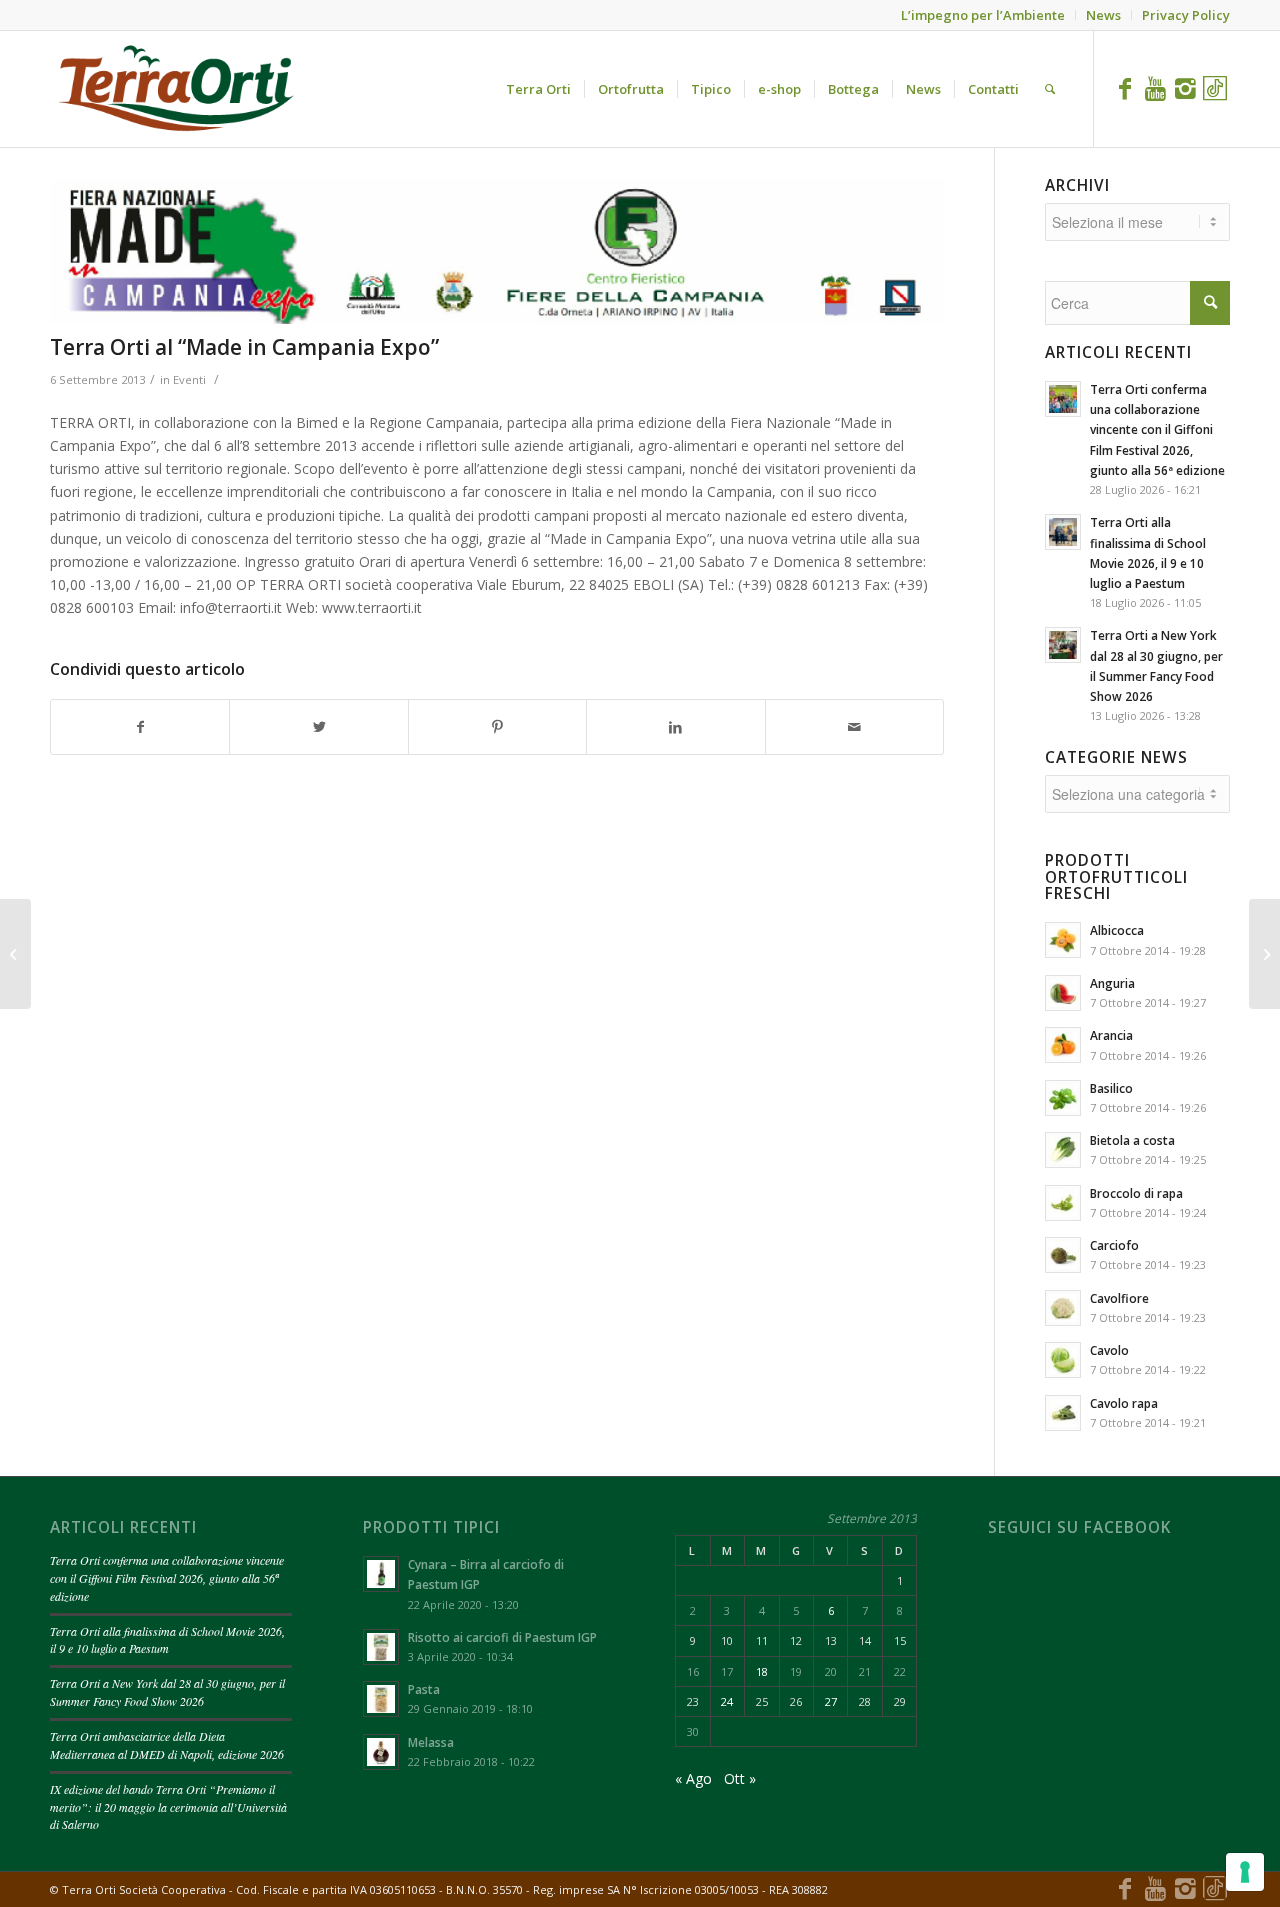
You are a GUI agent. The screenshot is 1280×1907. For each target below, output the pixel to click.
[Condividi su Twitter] (318, 727)
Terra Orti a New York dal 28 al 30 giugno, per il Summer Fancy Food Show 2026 (167, 1692)
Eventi (189, 379)
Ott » (740, 1778)
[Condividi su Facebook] (140, 727)
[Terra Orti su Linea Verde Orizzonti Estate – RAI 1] (15, 954)
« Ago (693, 1778)
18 (762, 1671)
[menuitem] (538, 89)
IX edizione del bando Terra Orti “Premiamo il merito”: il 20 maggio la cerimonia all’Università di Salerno (168, 1807)
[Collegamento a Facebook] (1125, 88)
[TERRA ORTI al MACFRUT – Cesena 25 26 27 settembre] (1264, 954)
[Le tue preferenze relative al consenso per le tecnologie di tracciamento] (1245, 1872)
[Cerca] (1050, 89)
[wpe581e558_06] (497, 251)
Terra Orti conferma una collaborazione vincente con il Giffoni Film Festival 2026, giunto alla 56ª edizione (167, 1578)
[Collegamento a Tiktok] (1215, 88)
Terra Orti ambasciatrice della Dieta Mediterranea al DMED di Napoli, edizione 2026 (167, 1745)
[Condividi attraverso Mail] (854, 727)
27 (831, 1701)
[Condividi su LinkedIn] (675, 727)
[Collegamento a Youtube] (1155, 88)
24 (727, 1701)
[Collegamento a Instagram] (1185, 88)
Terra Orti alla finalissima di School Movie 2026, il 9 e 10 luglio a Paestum (167, 1640)
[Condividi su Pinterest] (497, 727)
